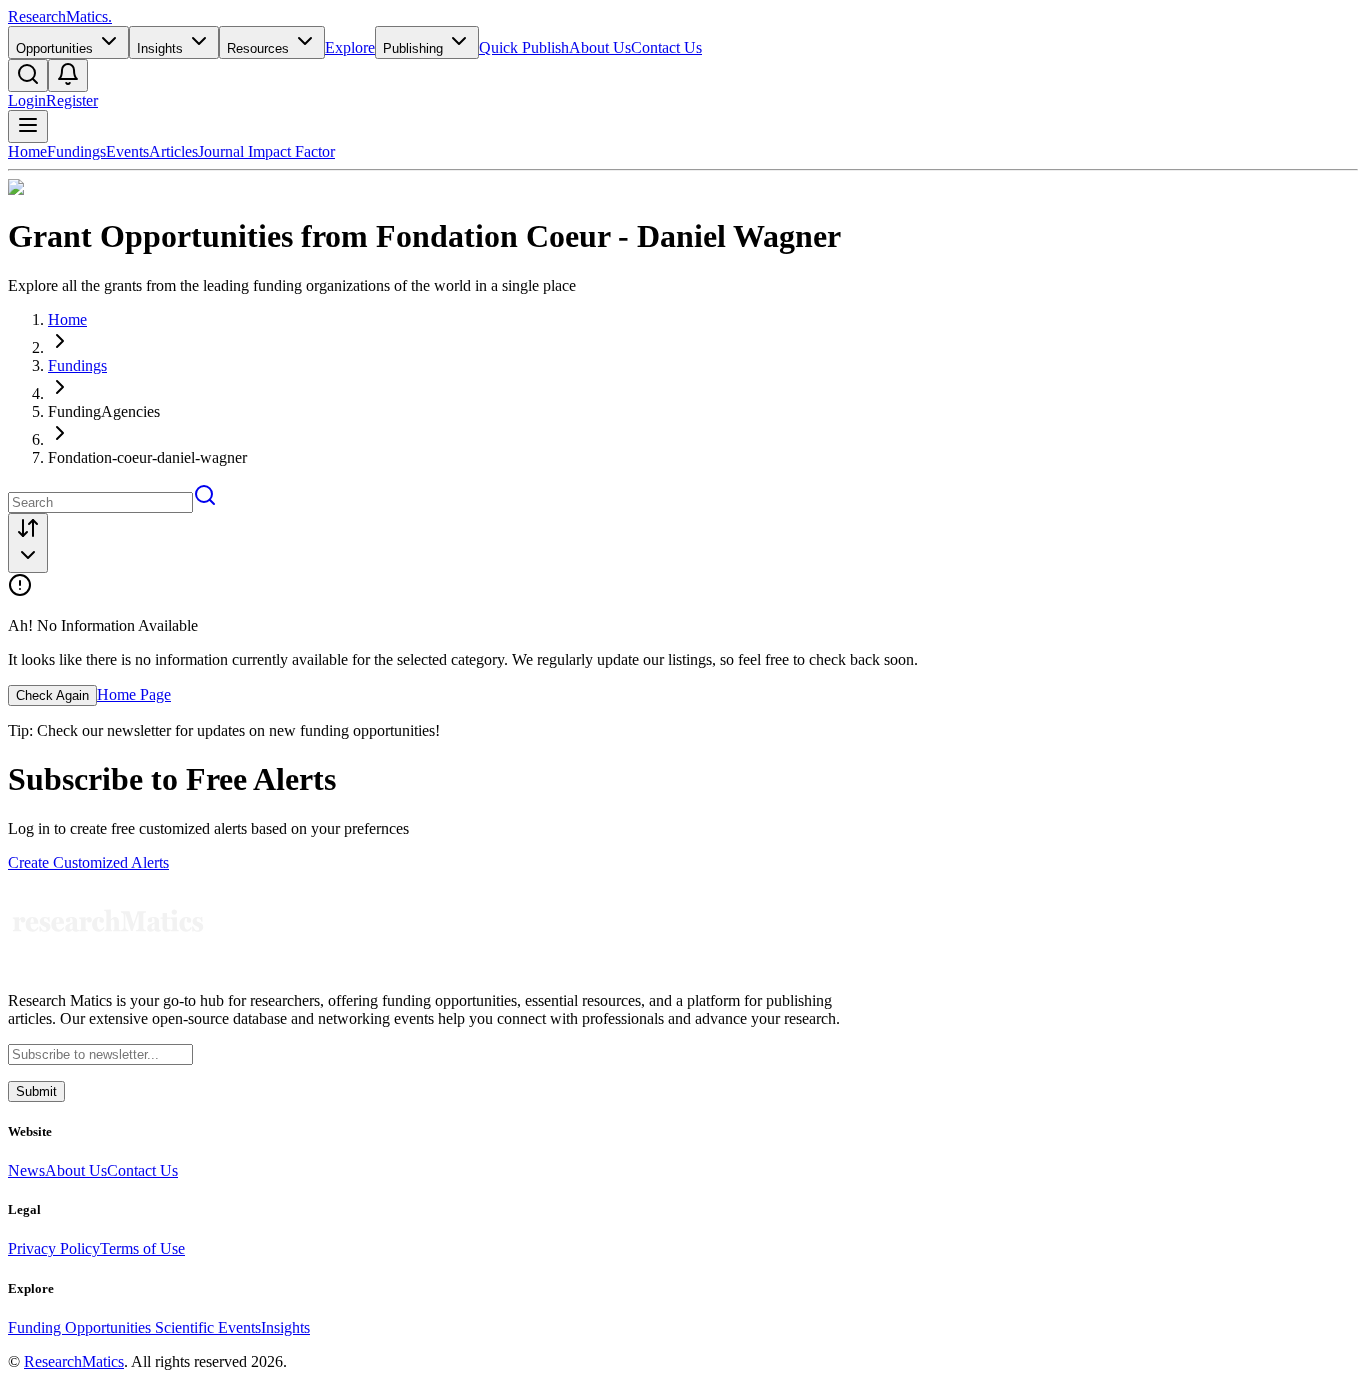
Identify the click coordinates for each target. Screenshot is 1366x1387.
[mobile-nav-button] (28, 126)
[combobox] (28, 543)
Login (27, 100)
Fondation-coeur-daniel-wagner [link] (147, 457)
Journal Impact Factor (266, 151)
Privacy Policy (54, 1248)
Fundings (76, 151)
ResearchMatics (74, 1361)
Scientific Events (208, 1327)
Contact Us (666, 47)
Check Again (52, 695)
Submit (36, 1091)
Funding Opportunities (81, 1327)
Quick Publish (524, 47)
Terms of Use (142, 1248)
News (26, 1170)
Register (72, 100)
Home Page (134, 694)
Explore (350, 47)
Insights (285, 1327)
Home (27, 151)
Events (127, 151)
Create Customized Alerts (88, 862)
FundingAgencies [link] (104, 411)
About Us (600, 47)
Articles (173, 151)
